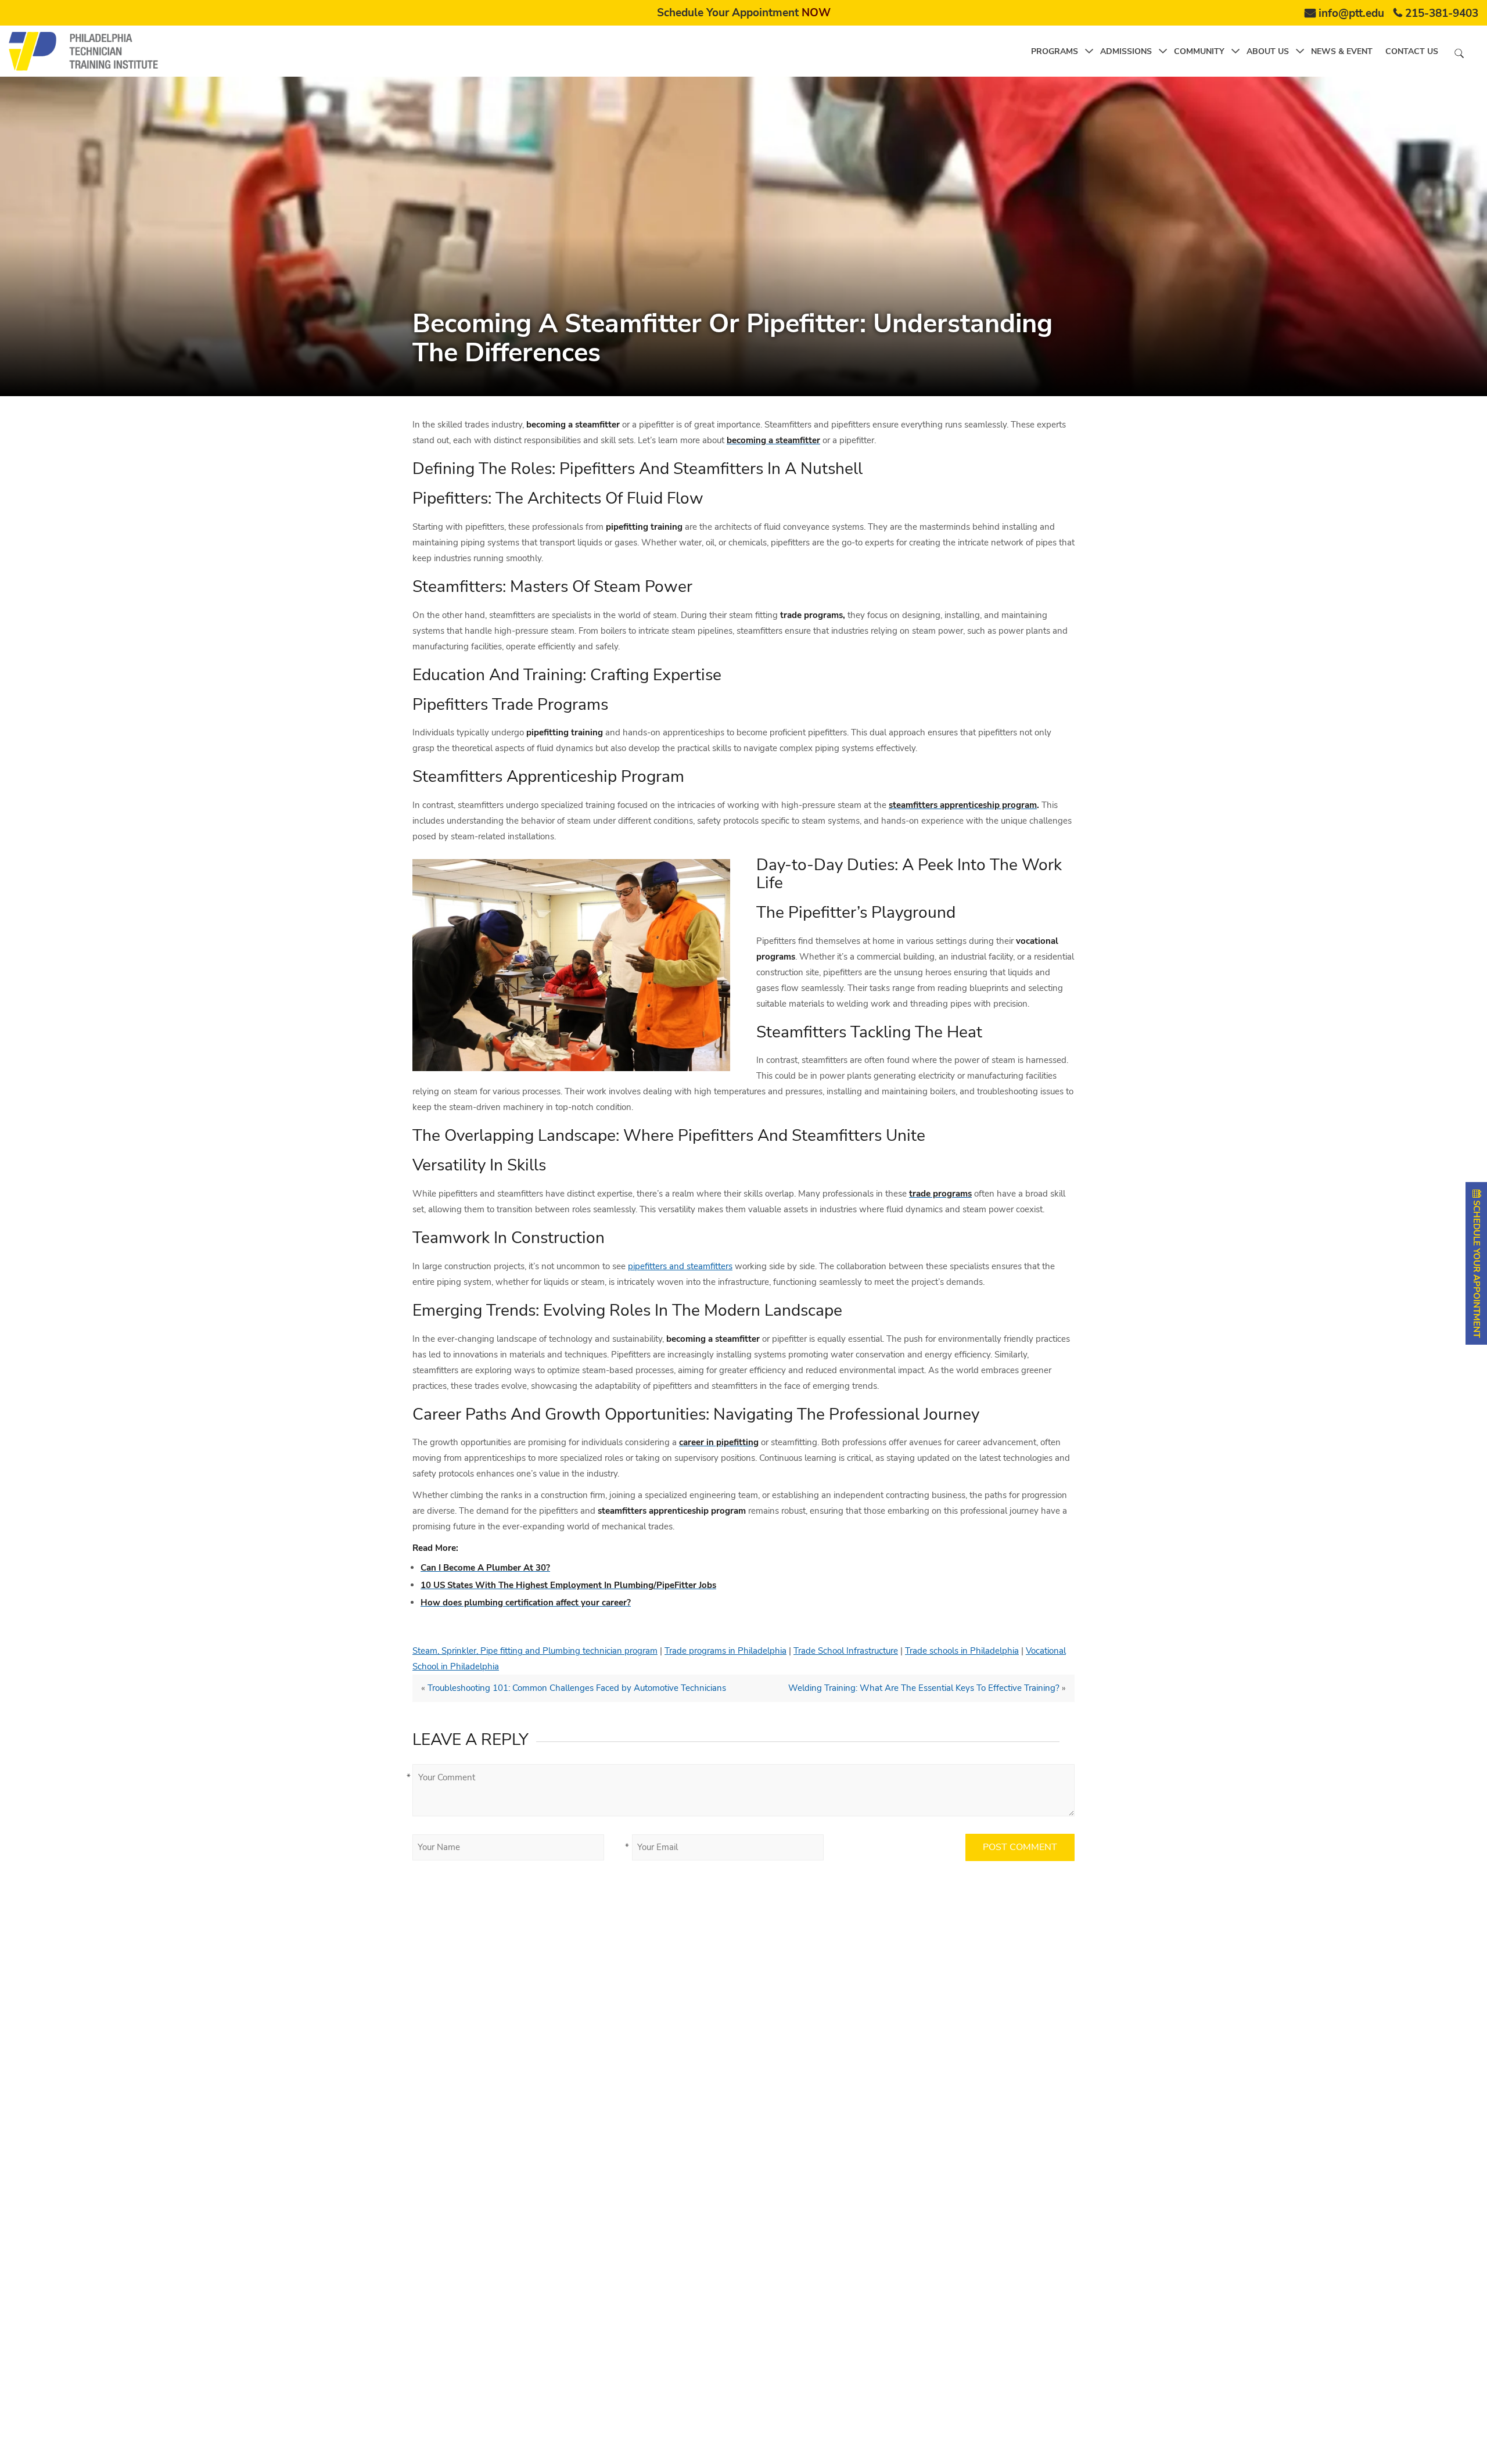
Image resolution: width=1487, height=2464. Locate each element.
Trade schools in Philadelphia (962, 1651)
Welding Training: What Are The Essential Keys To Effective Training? (924, 1688)
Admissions (1126, 51)
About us (1268, 51)
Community (1199, 51)
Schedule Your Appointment (744, 13)
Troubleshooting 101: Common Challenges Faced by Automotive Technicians (577, 1688)
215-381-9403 (1442, 13)
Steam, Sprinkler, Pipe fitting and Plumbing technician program (535, 1651)
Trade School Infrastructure (846, 1651)
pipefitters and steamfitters (680, 1266)
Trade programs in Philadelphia (725, 1651)
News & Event (1342, 51)
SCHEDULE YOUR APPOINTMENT (1477, 1268)
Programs (1055, 51)
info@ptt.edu (1351, 13)
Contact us (1412, 51)
